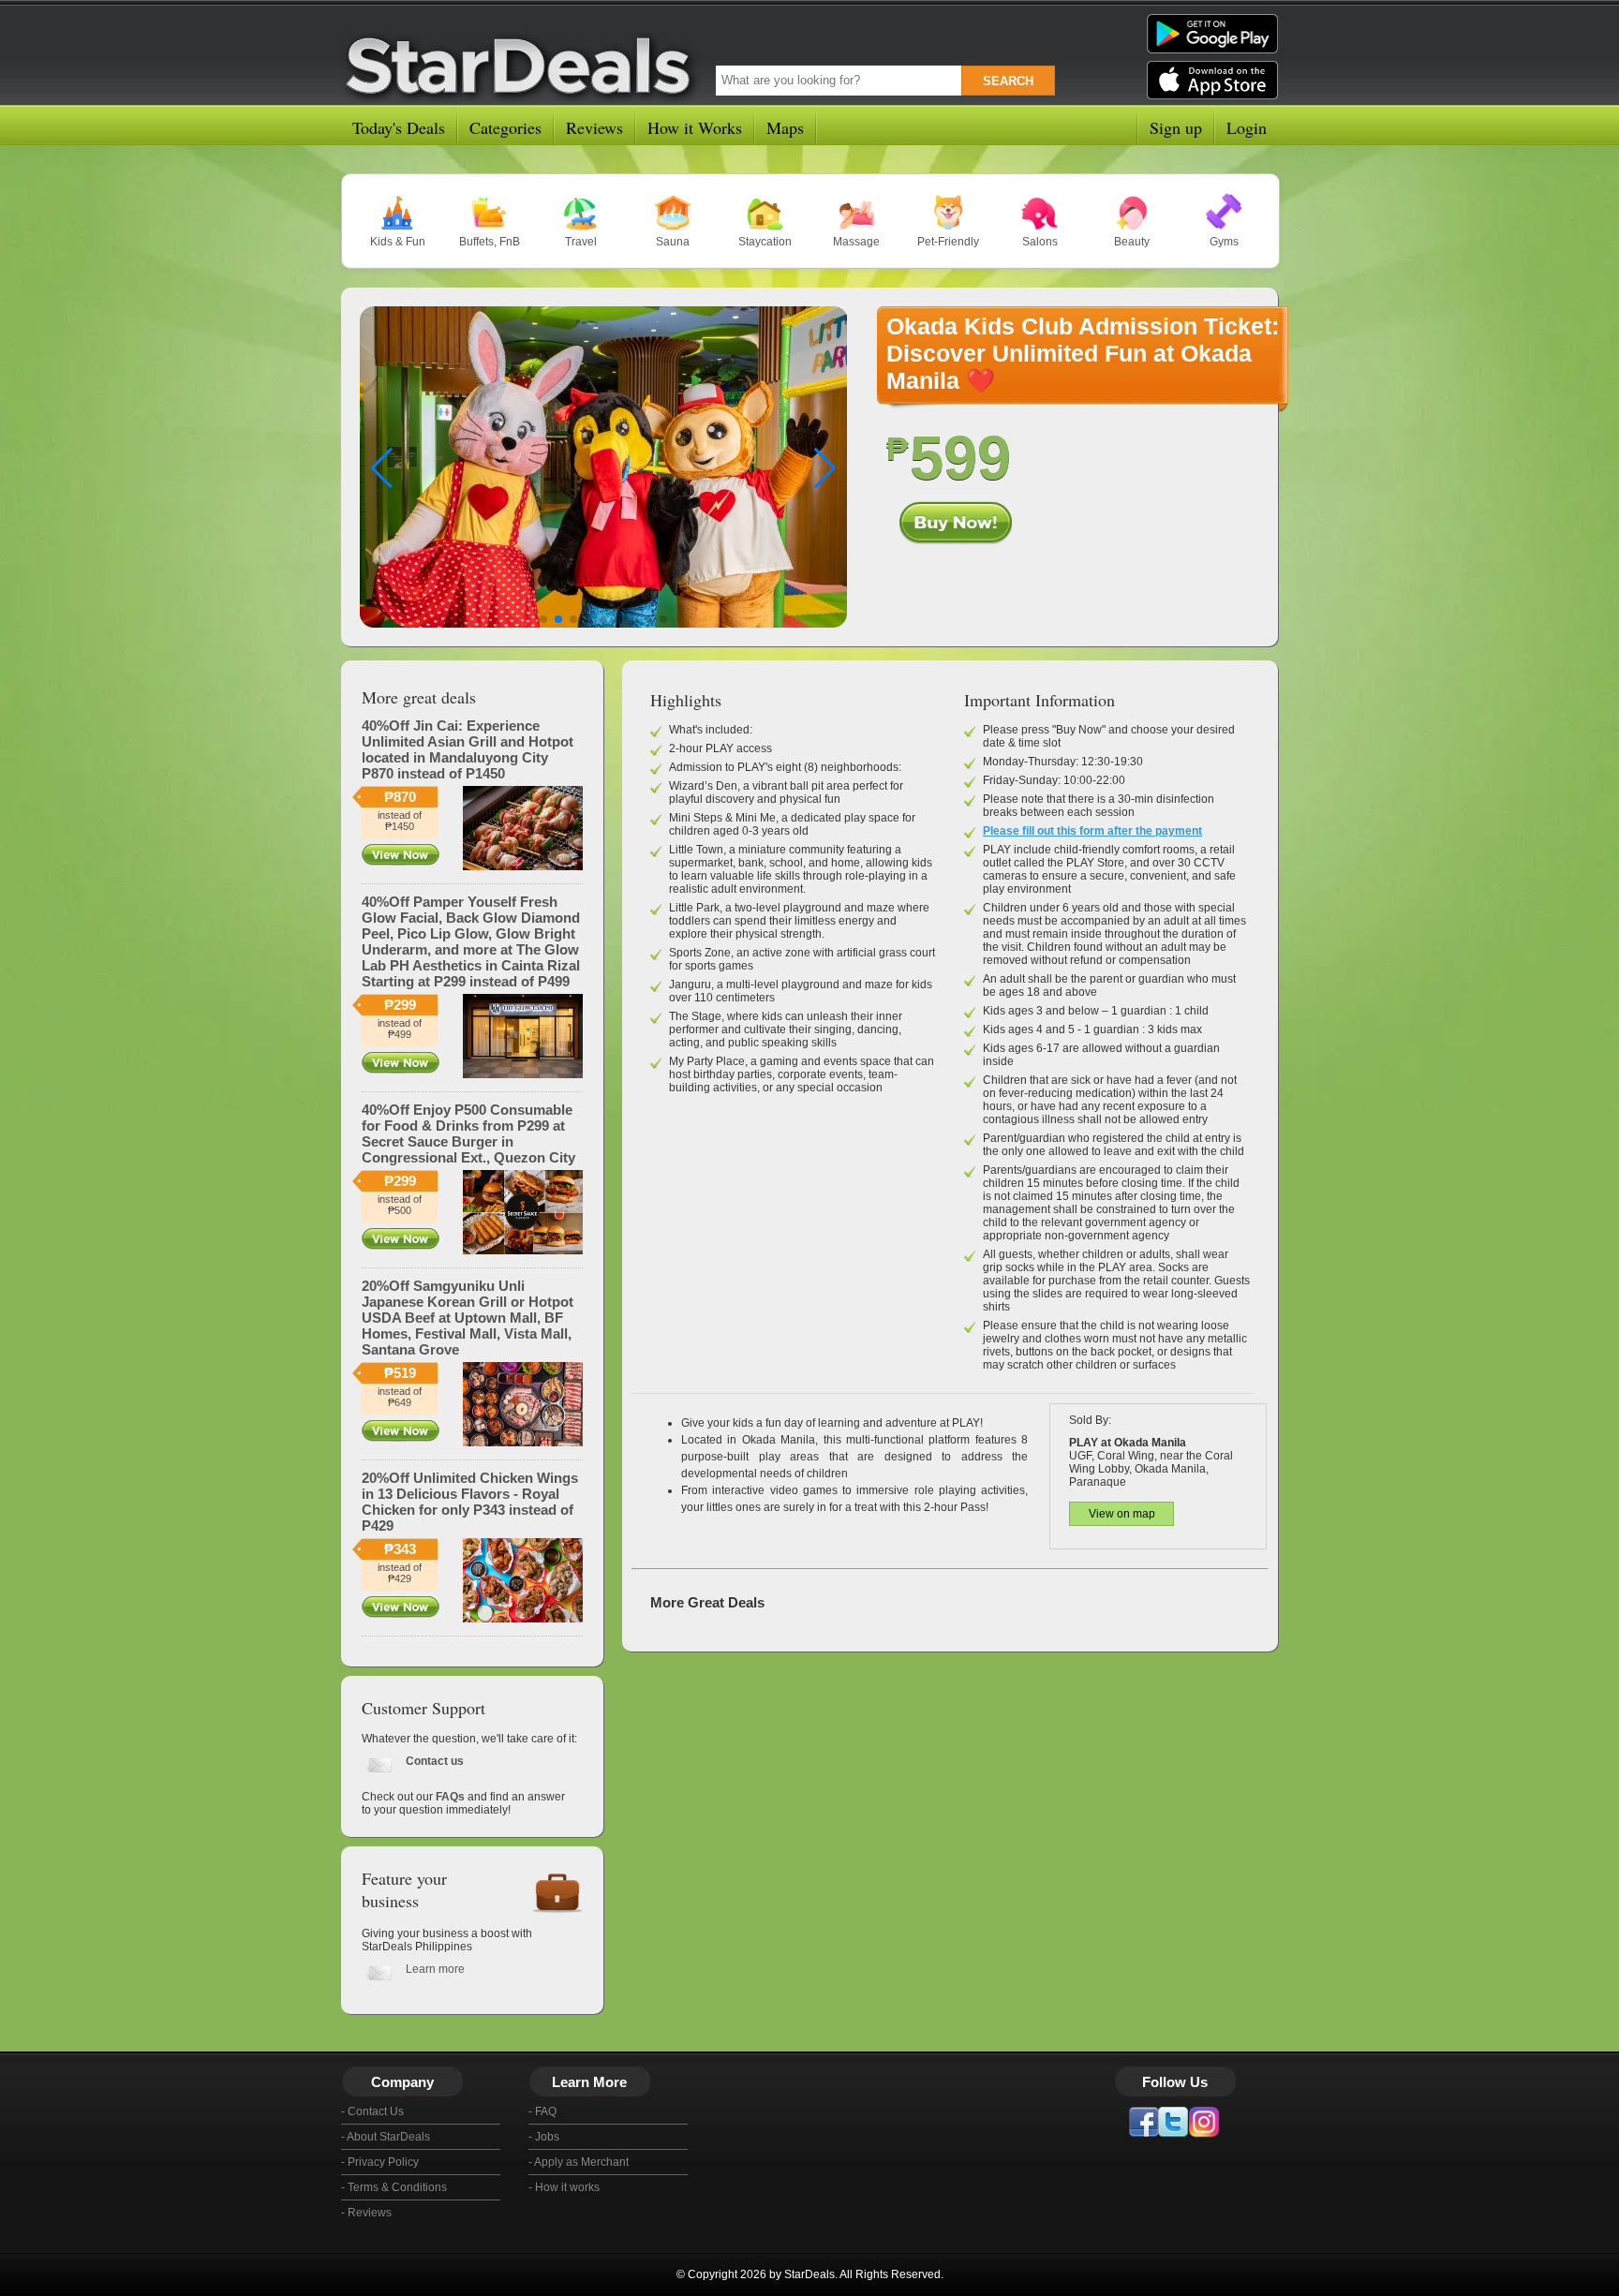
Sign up (1176, 127)
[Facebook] (1143, 2122)
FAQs (450, 1797)
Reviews (594, 127)
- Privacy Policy (380, 2162)
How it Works (695, 127)
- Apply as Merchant (579, 2162)
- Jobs (544, 2137)
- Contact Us (372, 2111)
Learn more (435, 1969)
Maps (785, 127)
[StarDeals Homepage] (522, 63)
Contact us (435, 1761)
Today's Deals (399, 127)
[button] (825, 468)
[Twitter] (1173, 2122)
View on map (1122, 1514)
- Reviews (366, 2213)
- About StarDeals (386, 2137)
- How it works (564, 2187)
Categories (505, 127)
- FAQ (542, 2111)
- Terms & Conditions (394, 2187)
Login (1247, 127)
